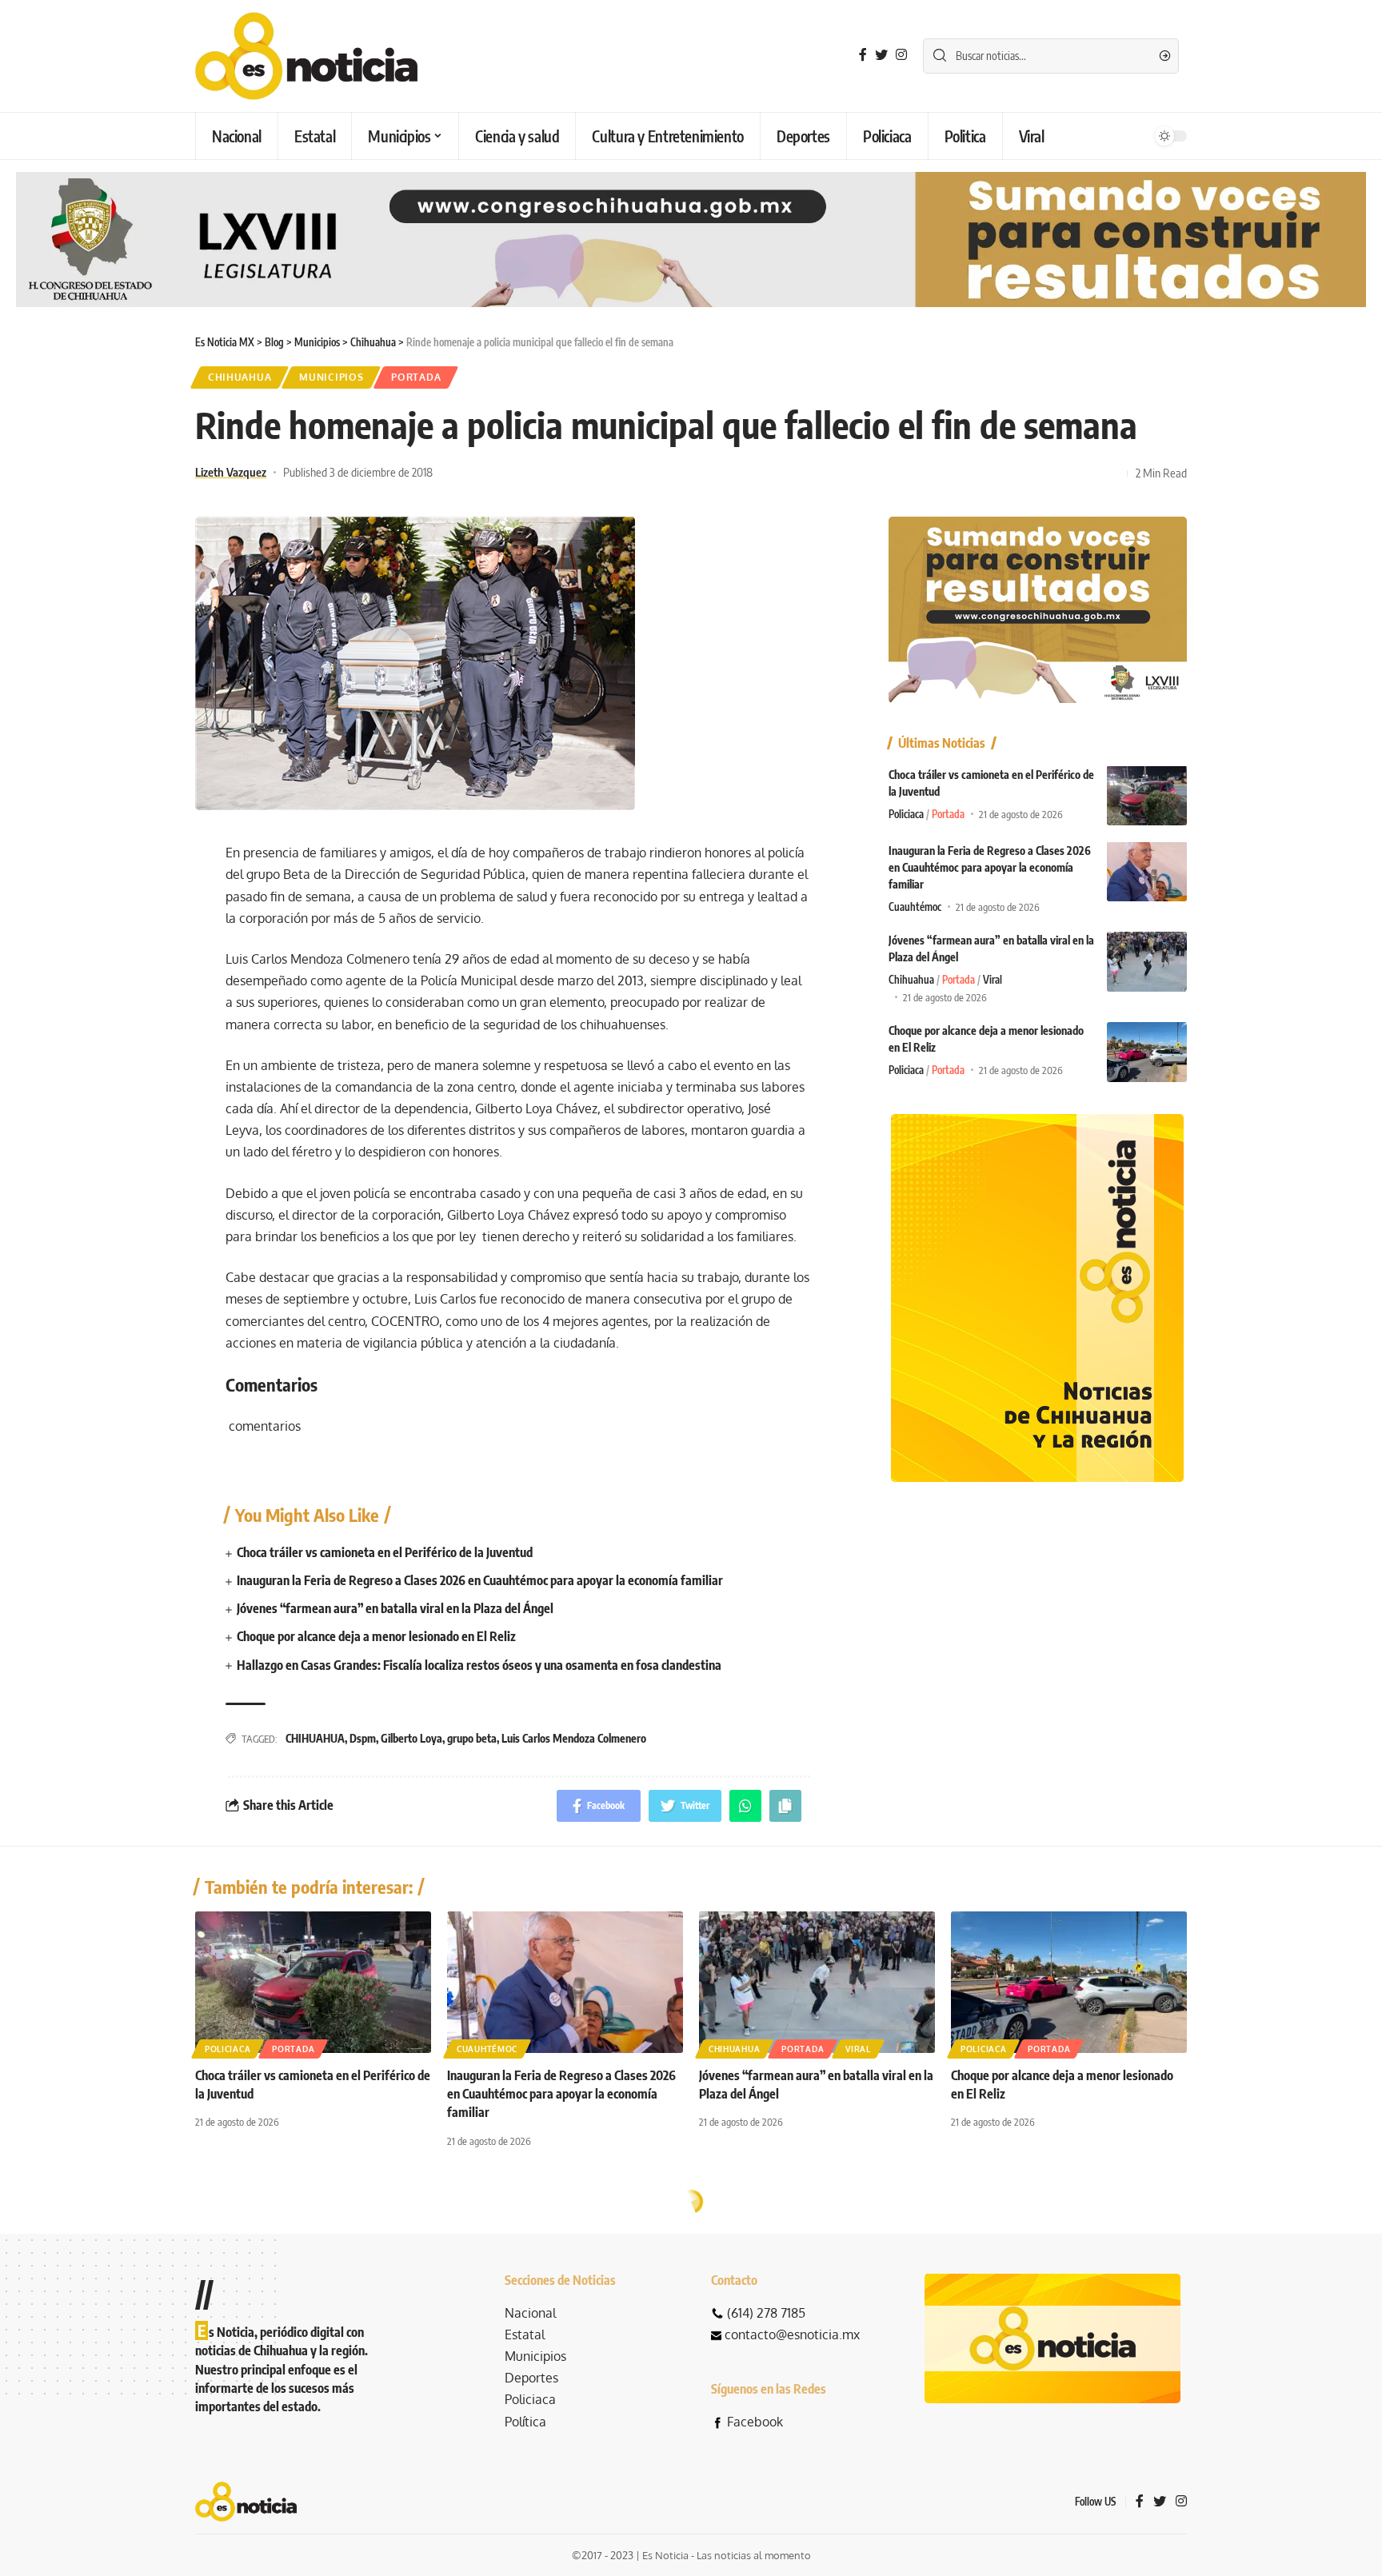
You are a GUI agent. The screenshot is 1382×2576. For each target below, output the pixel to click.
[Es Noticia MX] (306, 56)
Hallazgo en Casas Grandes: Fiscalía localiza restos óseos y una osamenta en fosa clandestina (479, 1665)
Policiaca (906, 813)
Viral (993, 980)
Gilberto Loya (411, 1738)
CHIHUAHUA (315, 1738)
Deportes (531, 2378)
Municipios (331, 377)
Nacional (530, 2313)
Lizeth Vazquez (231, 472)
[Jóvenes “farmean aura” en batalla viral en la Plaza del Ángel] (1147, 962)
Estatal (525, 2334)
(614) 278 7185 (766, 2313)
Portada (416, 377)
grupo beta (472, 1738)
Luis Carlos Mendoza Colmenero (574, 1738)
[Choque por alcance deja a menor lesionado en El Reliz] (1147, 1052)
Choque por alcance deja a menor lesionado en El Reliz (376, 1636)
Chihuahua (240, 377)
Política (525, 2422)
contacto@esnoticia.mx (792, 2334)
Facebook (755, 2422)
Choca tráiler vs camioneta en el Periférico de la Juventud (385, 1552)
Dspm (363, 1738)
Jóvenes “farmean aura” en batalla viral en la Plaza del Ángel (395, 1608)
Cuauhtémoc (915, 906)
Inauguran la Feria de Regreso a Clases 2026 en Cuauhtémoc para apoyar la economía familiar (480, 1580)
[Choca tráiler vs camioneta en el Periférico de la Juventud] (1147, 795)
